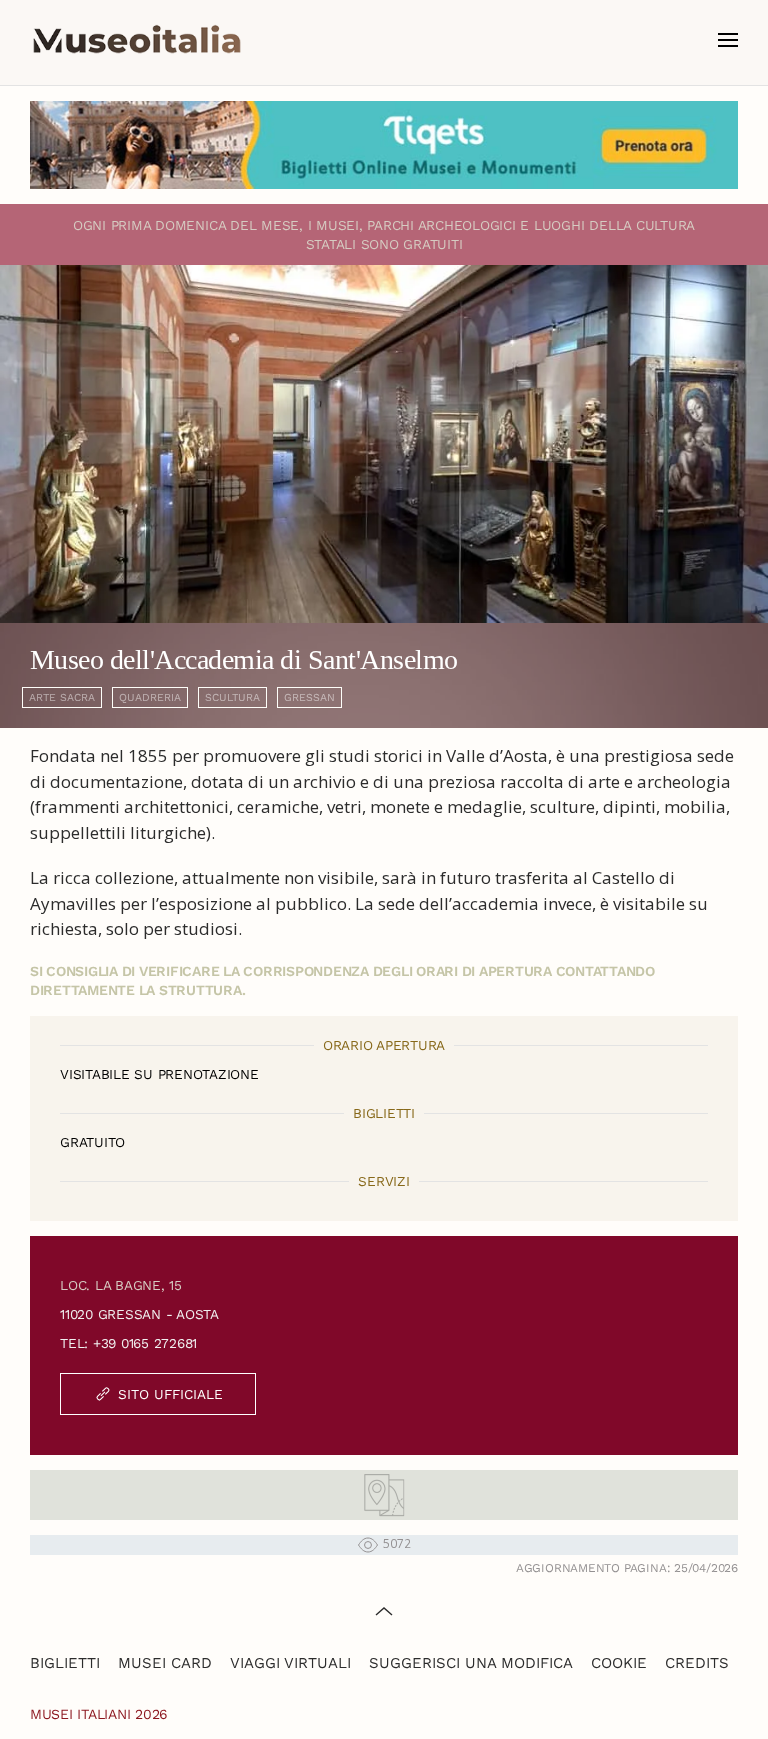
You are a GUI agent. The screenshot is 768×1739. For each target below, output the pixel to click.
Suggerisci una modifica (471, 1663)
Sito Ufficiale (170, 1394)
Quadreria (150, 697)
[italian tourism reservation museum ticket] (384, 145)
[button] (728, 40)
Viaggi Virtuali (290, 1663)
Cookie (619, 1663)
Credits (697, 1663)
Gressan (309, 697)
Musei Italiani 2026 (99, 1714)
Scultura (232, 697)
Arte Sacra (62, 697)
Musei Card (165, 1663)
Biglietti (65, 1663)
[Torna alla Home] (137, 40)
